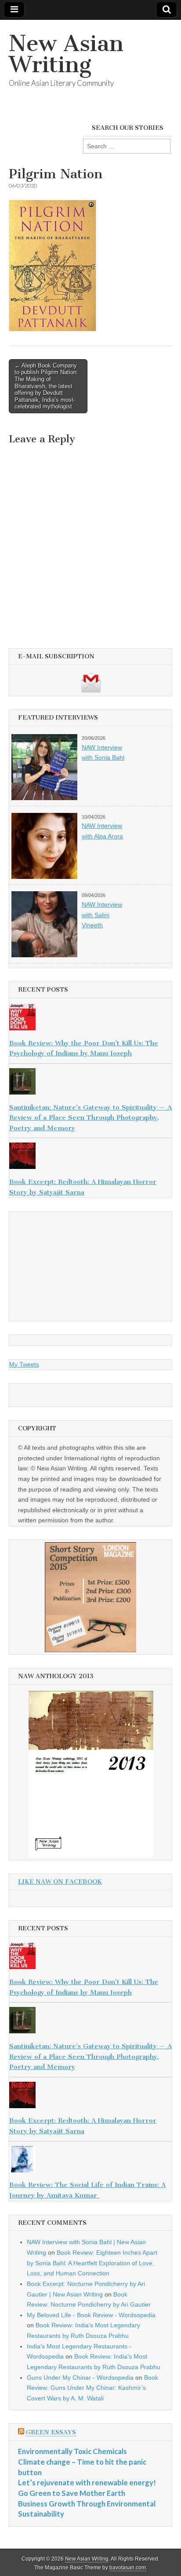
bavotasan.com (128, 2568)
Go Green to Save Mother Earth (72, 2493)
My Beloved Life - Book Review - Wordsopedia (91, 2315)
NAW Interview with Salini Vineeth (102, 915)
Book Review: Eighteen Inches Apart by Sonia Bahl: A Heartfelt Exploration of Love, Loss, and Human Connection (92, 2263)
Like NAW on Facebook (60, 1882)
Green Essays (51, 2432)
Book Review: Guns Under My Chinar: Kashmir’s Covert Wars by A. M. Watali (92, 2388)
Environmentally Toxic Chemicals (72, 2451)
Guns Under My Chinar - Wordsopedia (80, 2378)
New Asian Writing (66, 54)
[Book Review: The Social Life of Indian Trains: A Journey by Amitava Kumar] (90, 2161)
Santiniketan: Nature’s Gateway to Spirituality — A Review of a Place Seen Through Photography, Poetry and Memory (90, 1118)
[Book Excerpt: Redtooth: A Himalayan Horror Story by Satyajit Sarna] (90, 1158)
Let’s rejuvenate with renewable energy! (87, 2482)
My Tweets (24, 1364)
